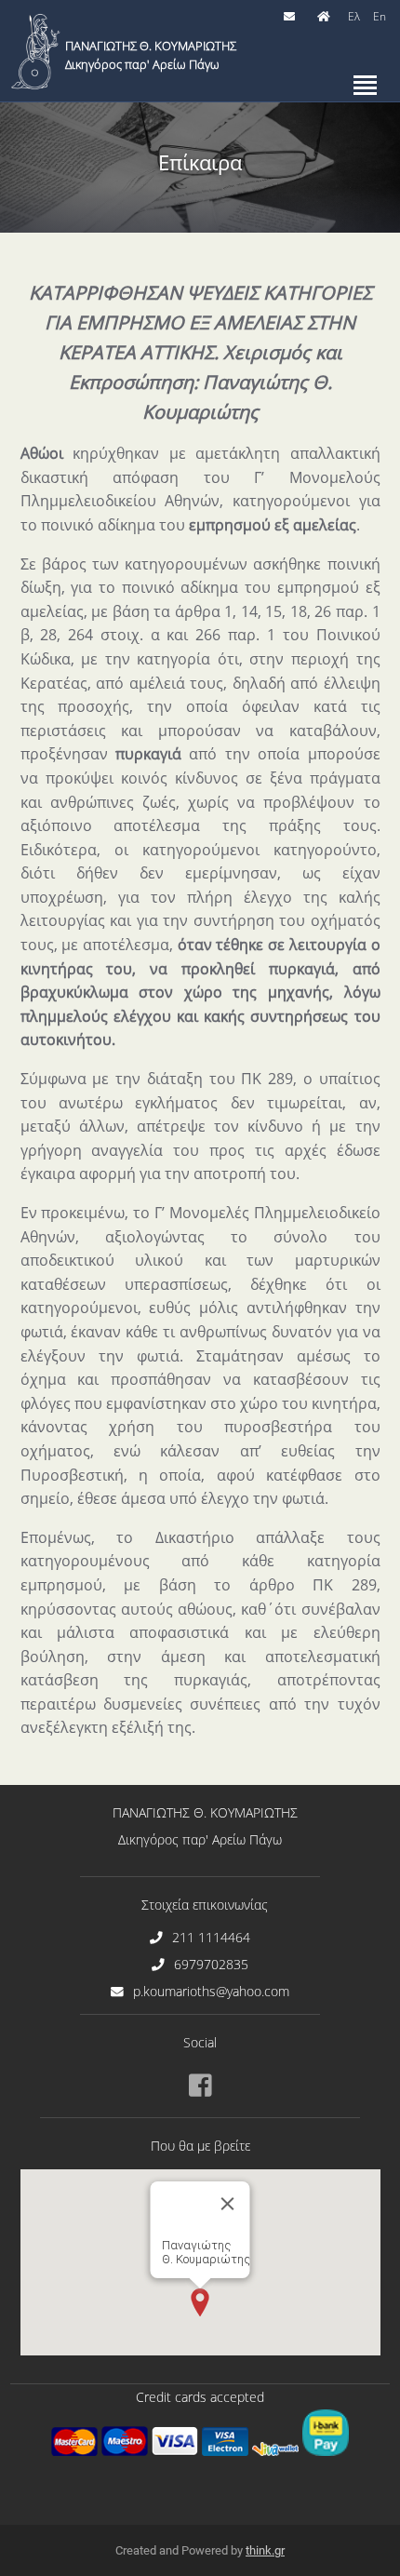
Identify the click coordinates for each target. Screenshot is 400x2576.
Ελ (354, 16)
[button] (200, 2302)
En (380, 16)
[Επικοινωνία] (292, 17)
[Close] (228, 2204)
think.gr (265, 2550)
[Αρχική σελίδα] (326, 17)
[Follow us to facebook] (200, 2086)
